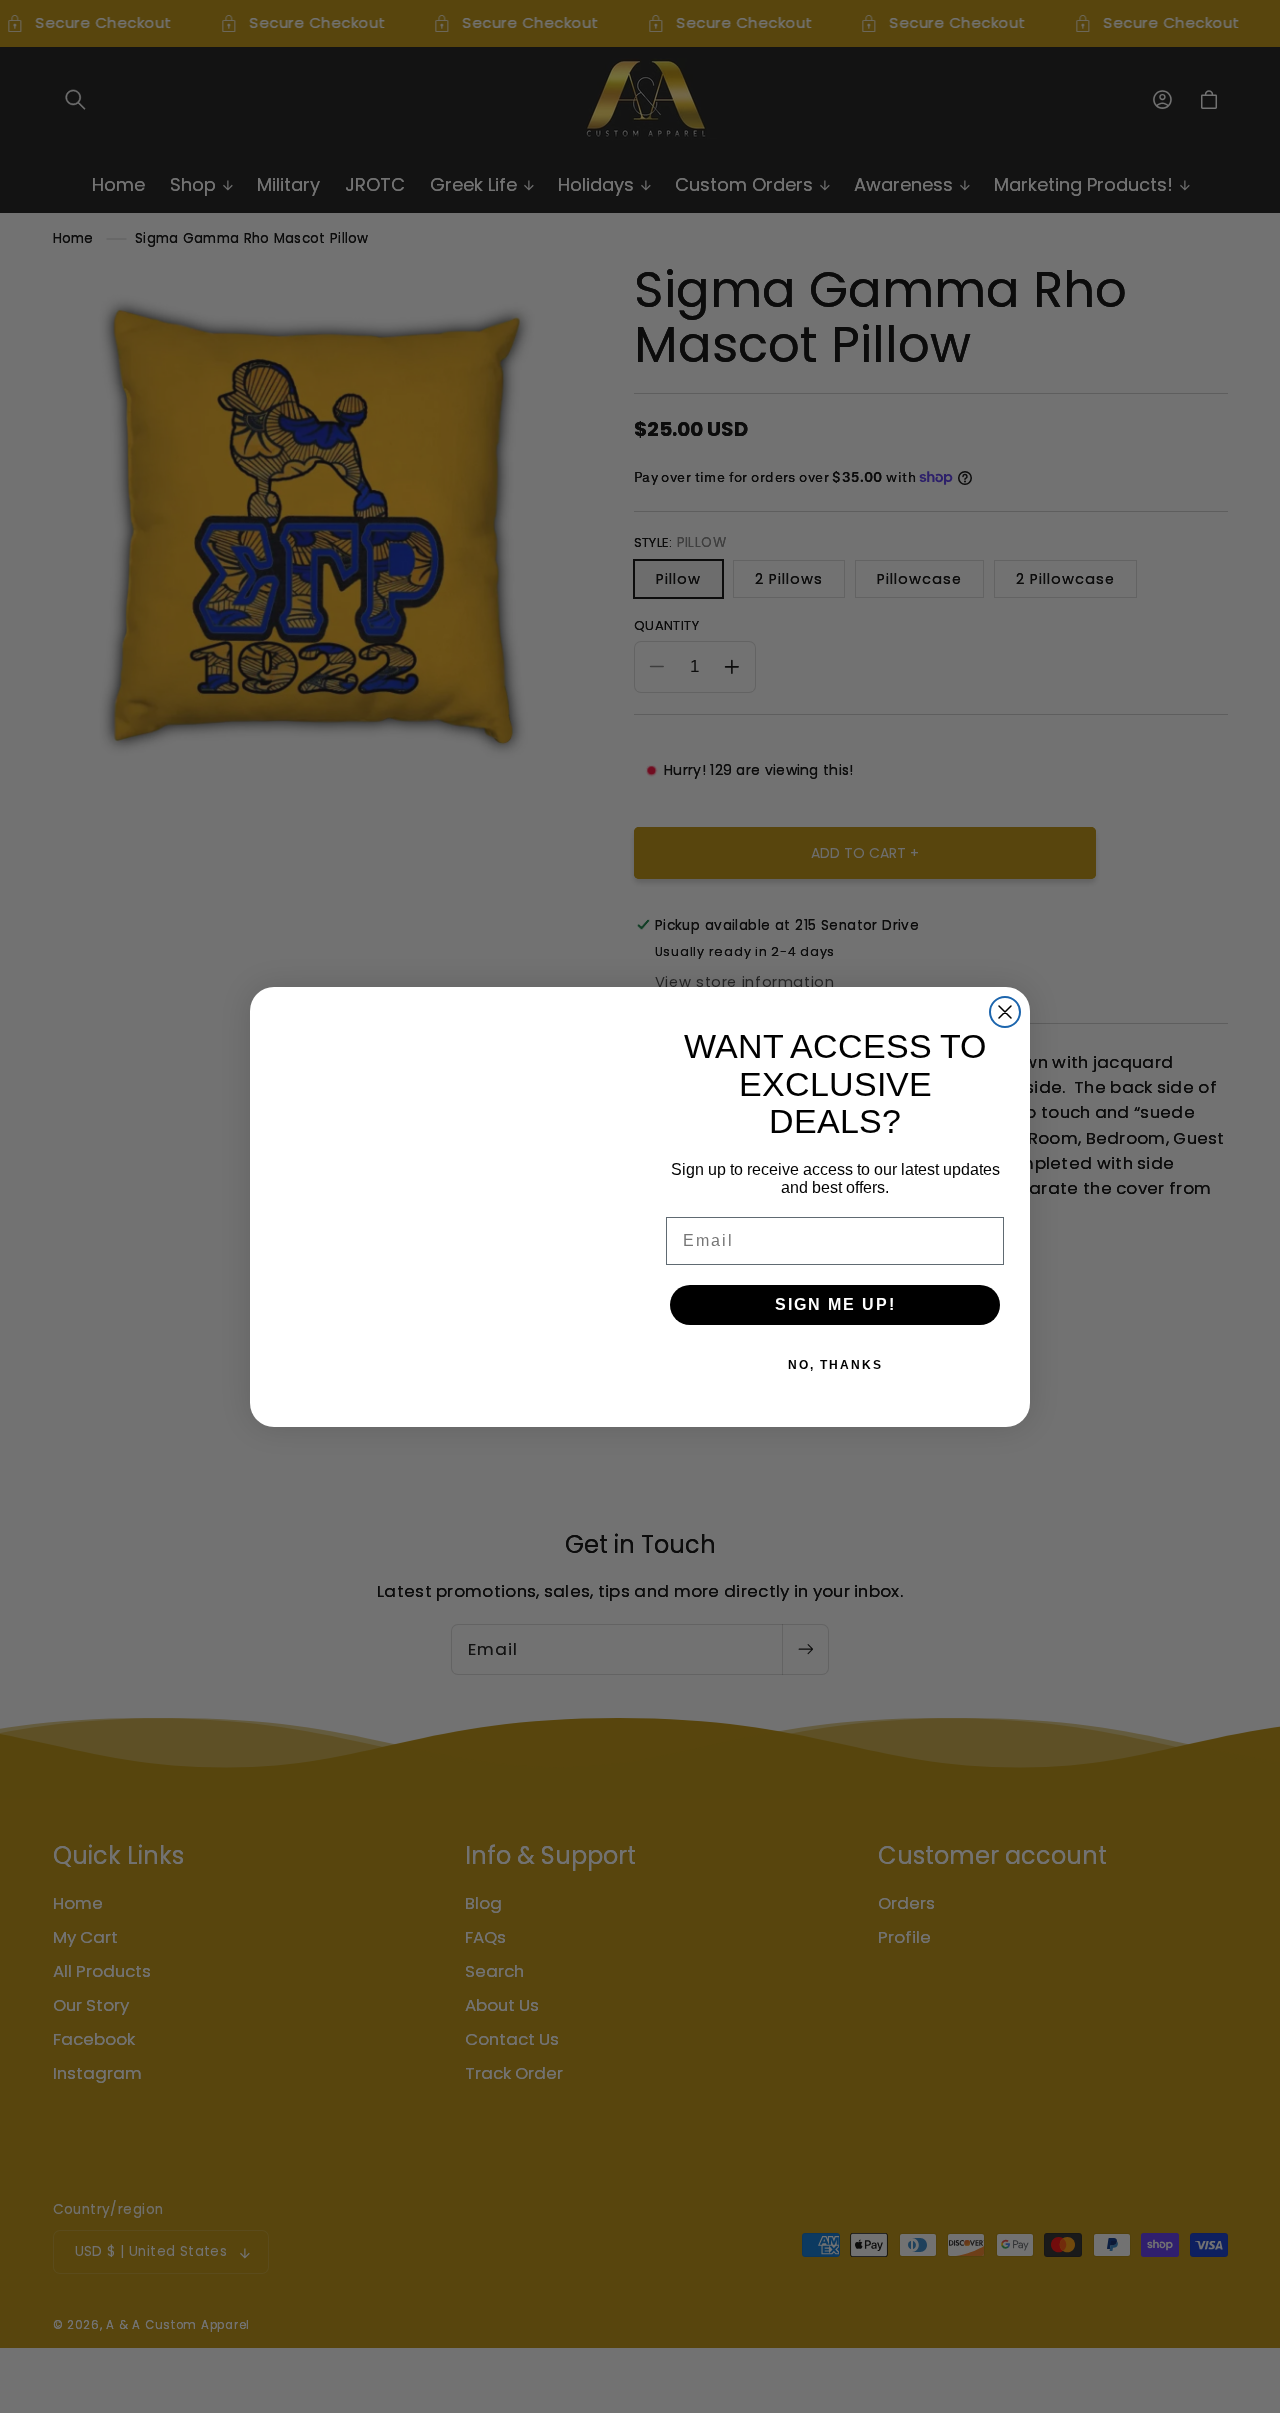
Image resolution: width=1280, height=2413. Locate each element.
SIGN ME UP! (835, 1304)
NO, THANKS (835, 1365)
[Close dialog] (1005, 1012)
